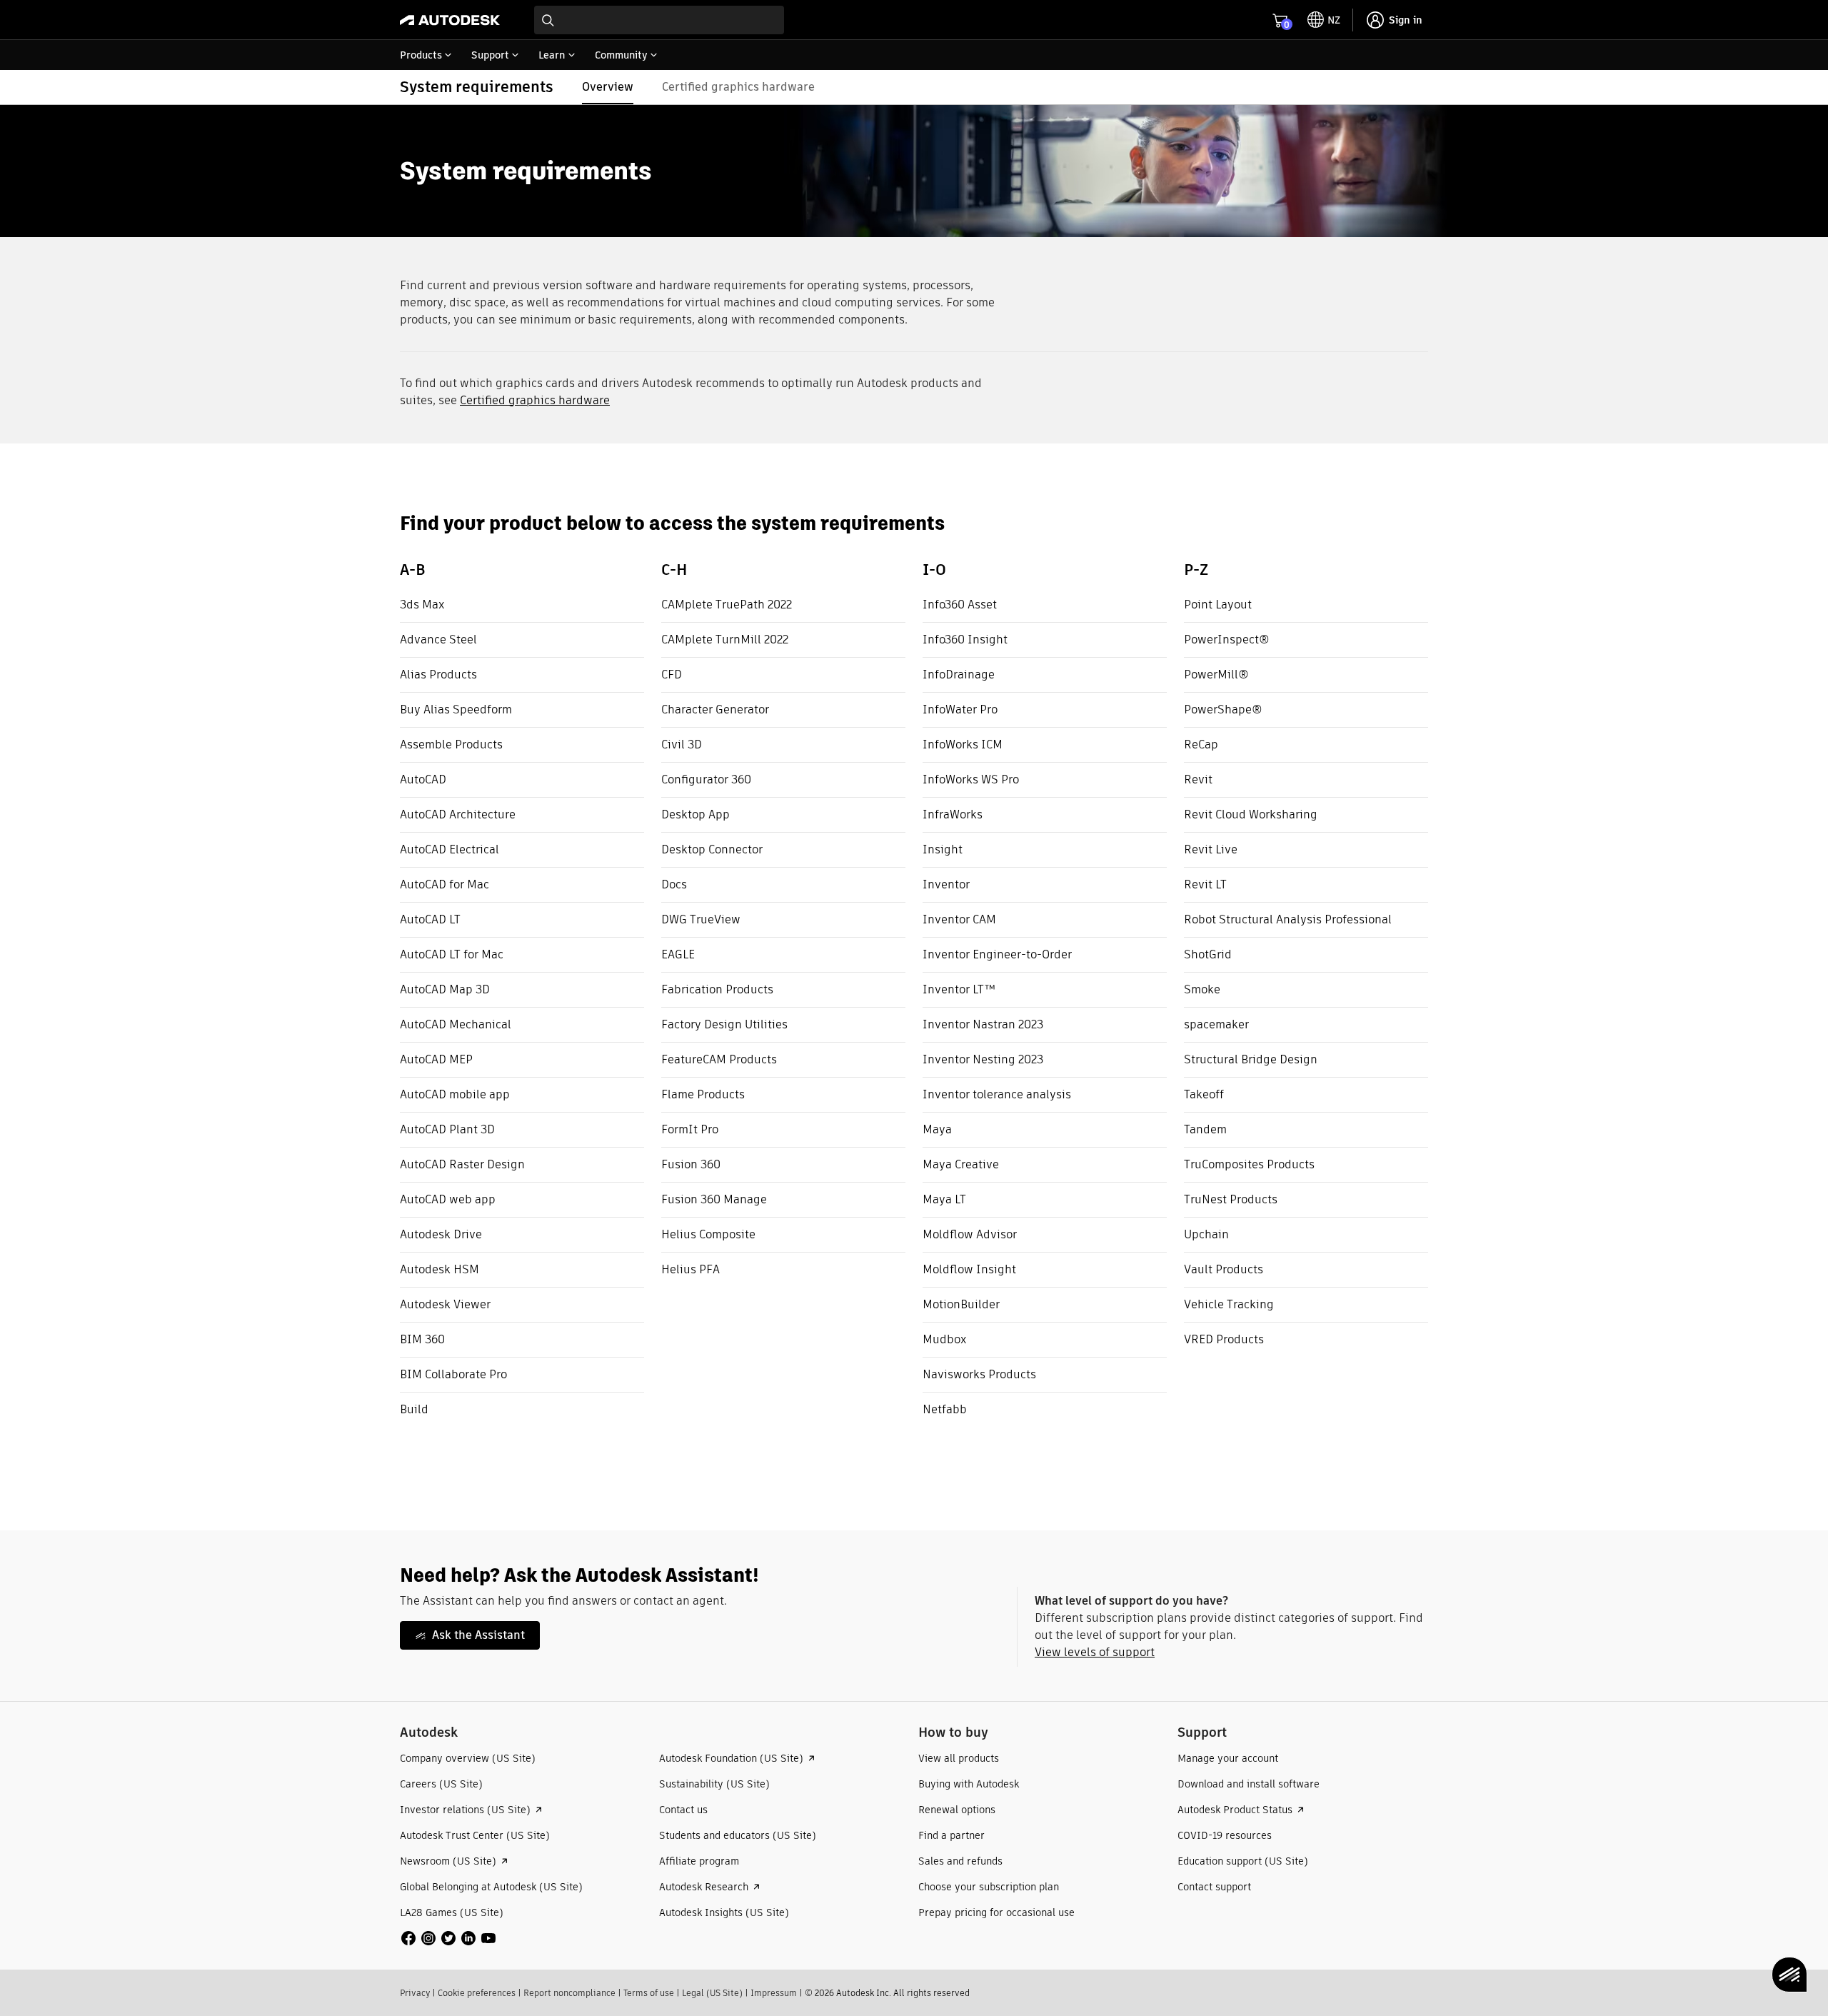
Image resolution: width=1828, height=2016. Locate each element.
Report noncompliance (569, 1993)
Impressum (774, 1993)
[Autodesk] (450, 20)
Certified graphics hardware (535, 400)
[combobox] (659, 20)
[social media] (448, 1938)
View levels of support (1095, 1652)
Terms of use (649, 1993)
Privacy (415, 1993)
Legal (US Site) (712, 1993)
